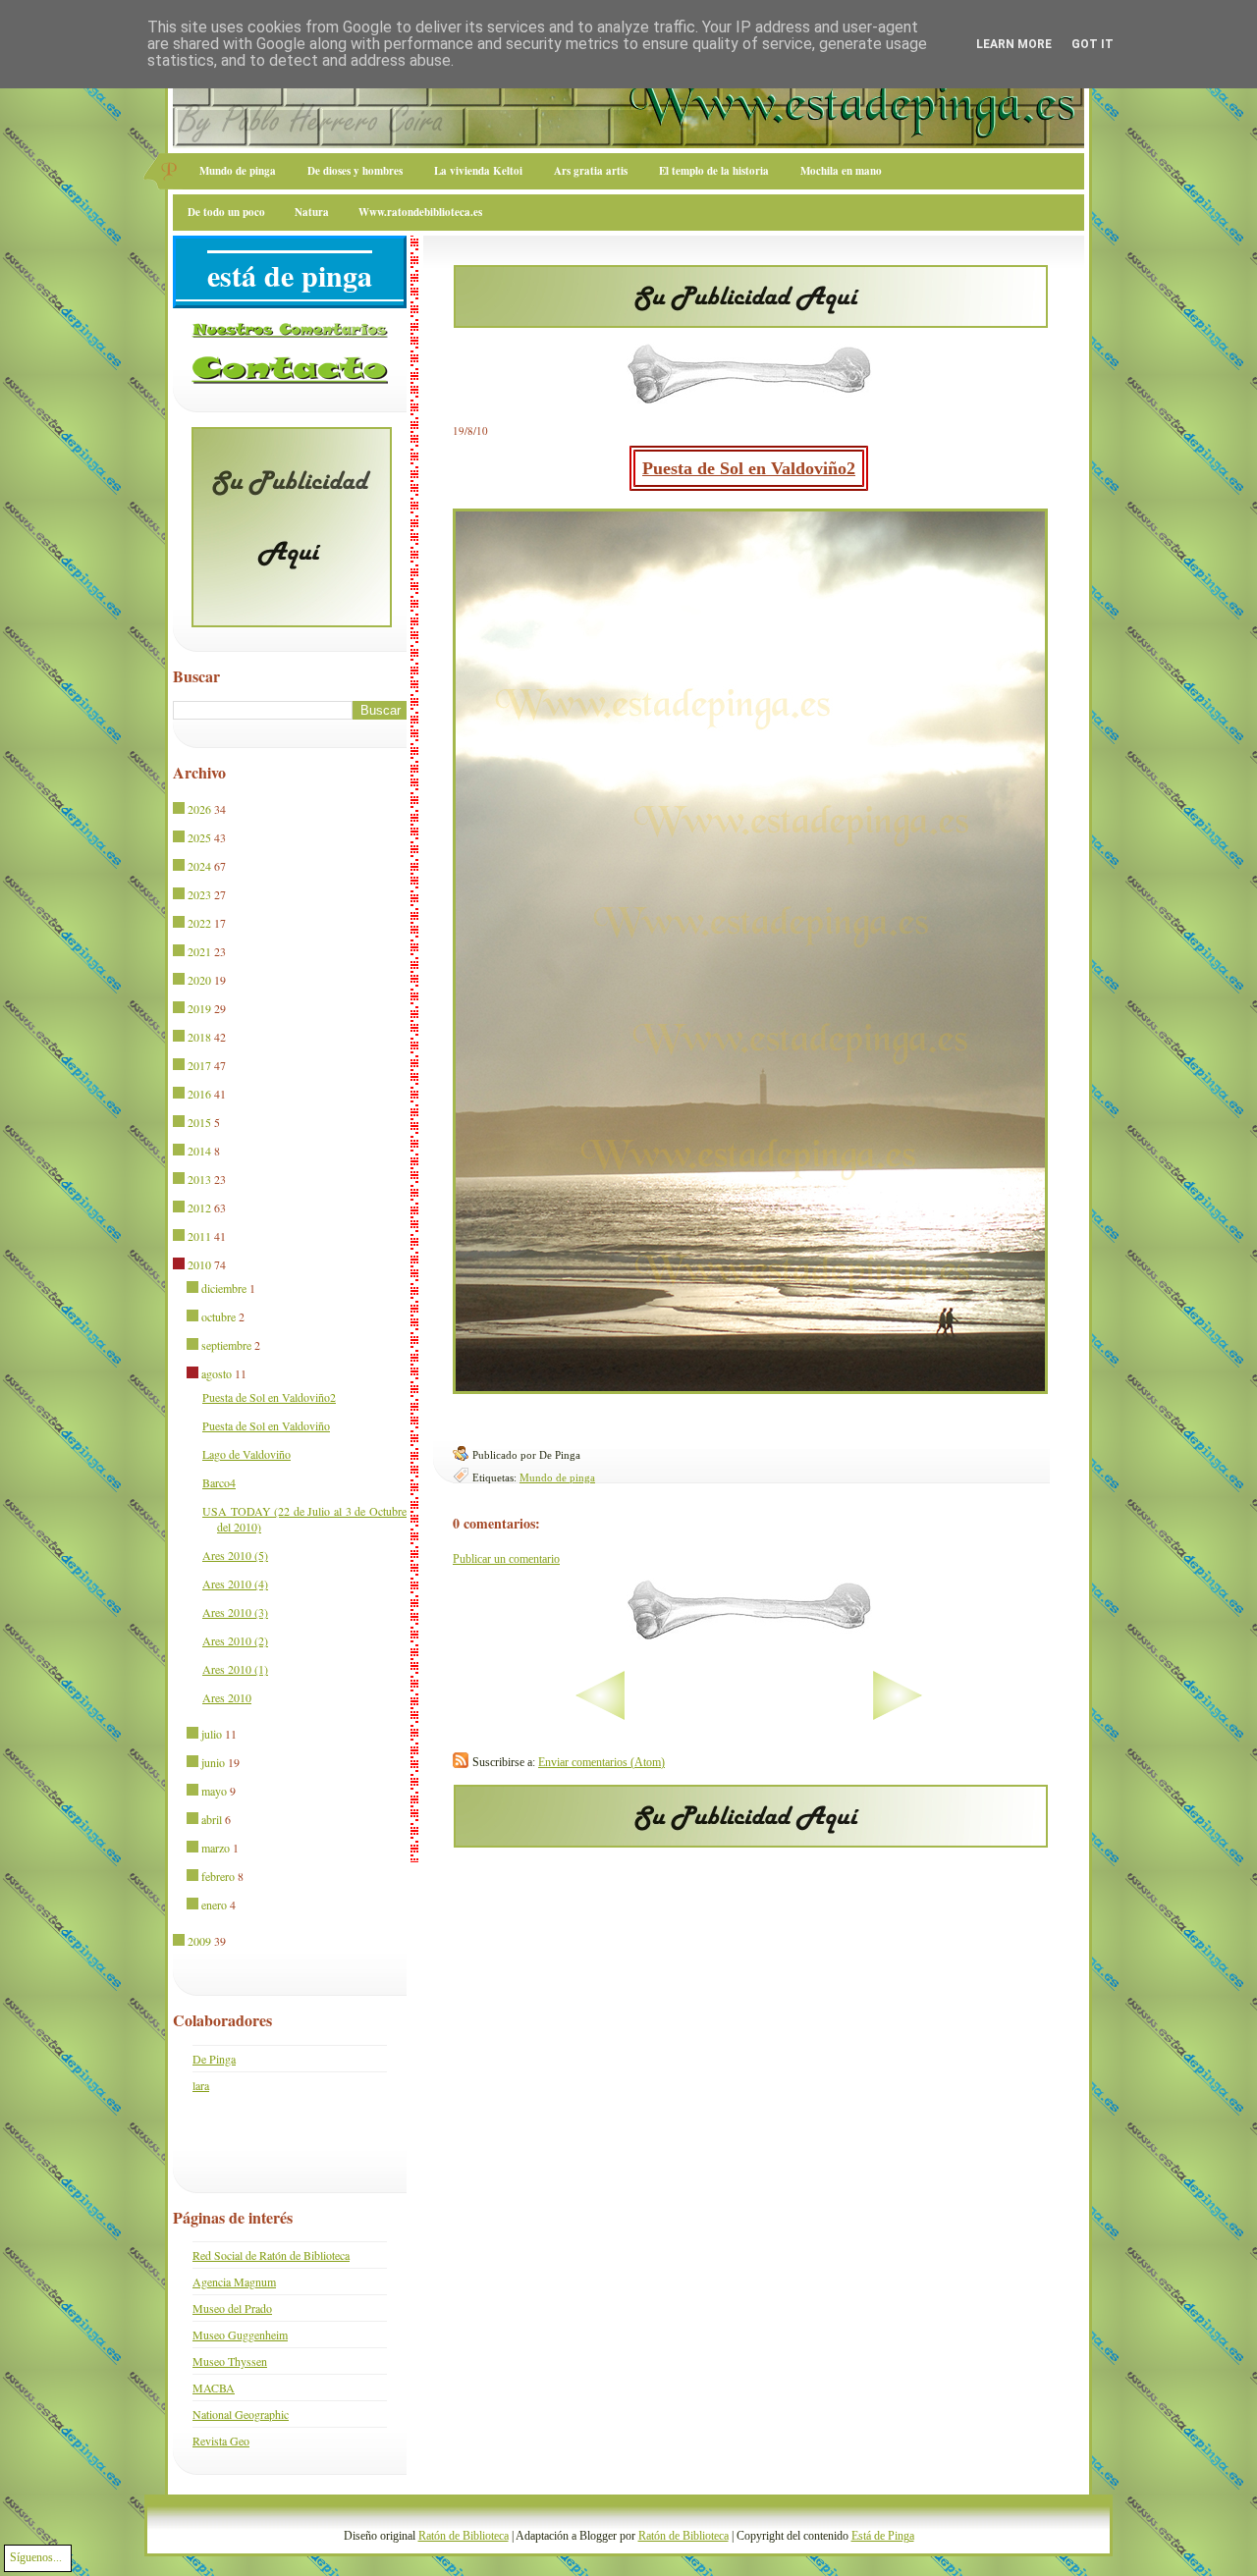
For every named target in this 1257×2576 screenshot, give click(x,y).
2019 (199, 1008)
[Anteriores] (959, 1716)
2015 (199, 1122)
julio (212, 1734)
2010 (199, 1264)
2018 (199, 1037)
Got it (1093, 44)
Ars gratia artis (591, 171)
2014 (199, 1151)
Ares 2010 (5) (235, 1555)
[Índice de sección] (539, 1716)
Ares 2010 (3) (235, 1612)
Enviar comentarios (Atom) (601, 1762)
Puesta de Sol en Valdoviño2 (749, 468)
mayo (214, 1791)
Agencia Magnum (234, 2281)
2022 (199, 923)
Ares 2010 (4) (235, 1583)
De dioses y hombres (355, 171)
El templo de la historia (714, 171)
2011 (199, 1236)
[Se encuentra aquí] (180, 1265)
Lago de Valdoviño (246, 1454)
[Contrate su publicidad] (751, 322)
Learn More (1014, 44)
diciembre (224, 1288)
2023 (199, 894)
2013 (199, 1179)
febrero (218, 1876)
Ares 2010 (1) (235, 1669)
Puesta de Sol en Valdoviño (266, 1425)
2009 (199, 1941)
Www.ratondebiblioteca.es (420, 212)
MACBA (214, 2388)
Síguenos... (36, 2557)
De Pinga (214, 2059)
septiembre (226, 1345)
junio (213, 1762)
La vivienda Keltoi (478, 171)
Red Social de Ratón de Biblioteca (271, 2255)
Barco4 (219, 1482)
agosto (217, 1373)
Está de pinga (290, 275)
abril (212, 1819)
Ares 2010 (227, 1697)
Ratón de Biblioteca (464, 2536)
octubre (219, 1316)
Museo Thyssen (230, 2361)
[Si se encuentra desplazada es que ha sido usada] (180, 810)
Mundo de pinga (238, 171)
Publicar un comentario (506, 1559)
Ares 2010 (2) (235, 1640)
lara (201, 2085)
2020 (199, 980)
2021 (199, 951)
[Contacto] (290, 380)
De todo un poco (226, 212)
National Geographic (241, 2414)
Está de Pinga (883, 2536)
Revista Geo (221, 2441)
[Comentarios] (290, 334)
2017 (199, 1065)
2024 (199, 866)
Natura (312, 212)
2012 (199, 1207)
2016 (199, 1094)
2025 (199, 837)
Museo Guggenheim (240, 2334)
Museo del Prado (232, 2308)
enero (214, 1905)
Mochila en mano (841, 171)
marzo (216, 1848)
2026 (199, 809)
